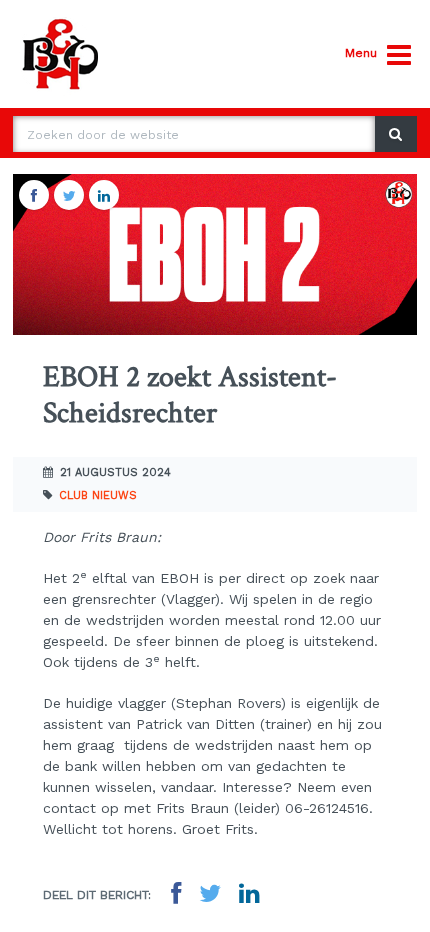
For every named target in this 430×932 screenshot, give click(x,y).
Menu (361, 53)
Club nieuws (98, 495)
